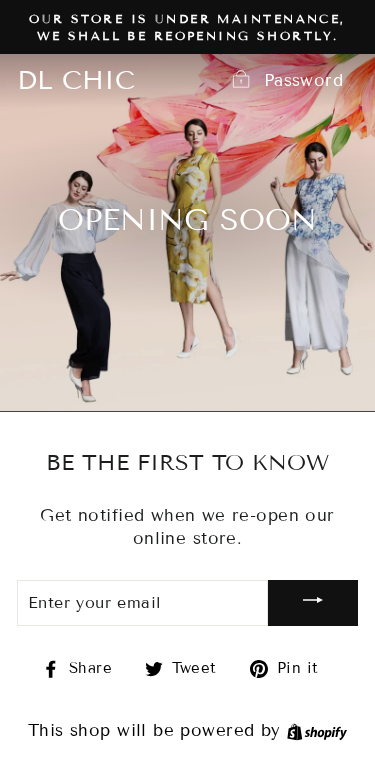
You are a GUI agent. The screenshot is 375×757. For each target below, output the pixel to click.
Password (303, 80)
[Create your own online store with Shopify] (317, 730)
